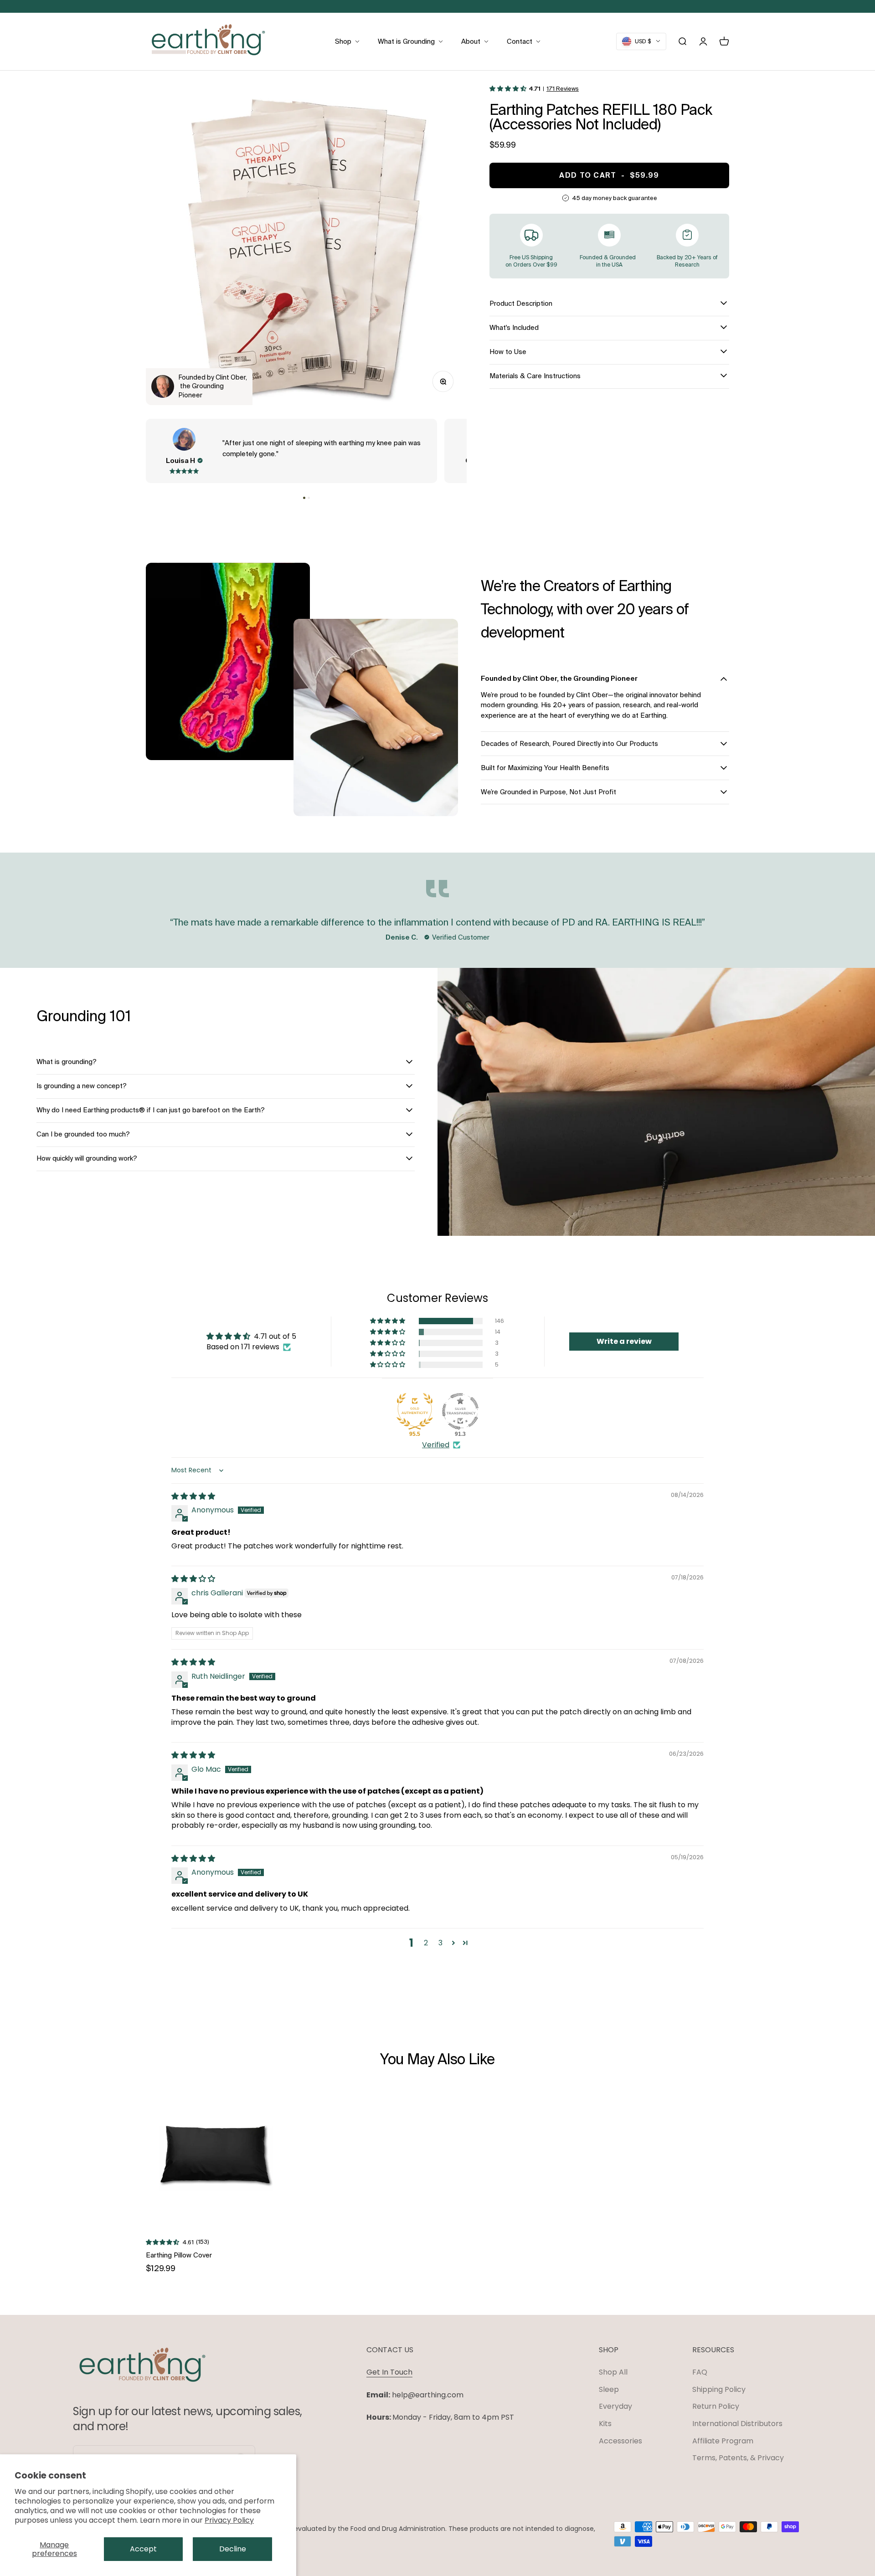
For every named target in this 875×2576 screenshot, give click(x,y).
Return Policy (716, 2406)
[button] (304, 498)
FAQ (700, 2372)
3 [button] (440, 1943)
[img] (193, 1496)
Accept (143, 2549)
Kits (605, 2424)
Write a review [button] (624, 1341)
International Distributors (737, 2424)
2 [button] (426, 1943)
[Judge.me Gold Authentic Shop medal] (415, 1411)
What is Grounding (406, 41)
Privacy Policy (229, 2520)
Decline (233, 2549)
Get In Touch (389, 2372)
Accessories (620, 2441)
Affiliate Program (723, 2441)
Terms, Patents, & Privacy (738, 2458)
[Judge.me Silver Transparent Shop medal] (460, 1411)
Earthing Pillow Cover (179, 2255)
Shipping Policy (719, 2389)
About (471, 41)
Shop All (613, 2372)
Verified (436, 1445)
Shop (343, 41)
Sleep (609, 2389)
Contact (520, 41)
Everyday (615, 2406)
